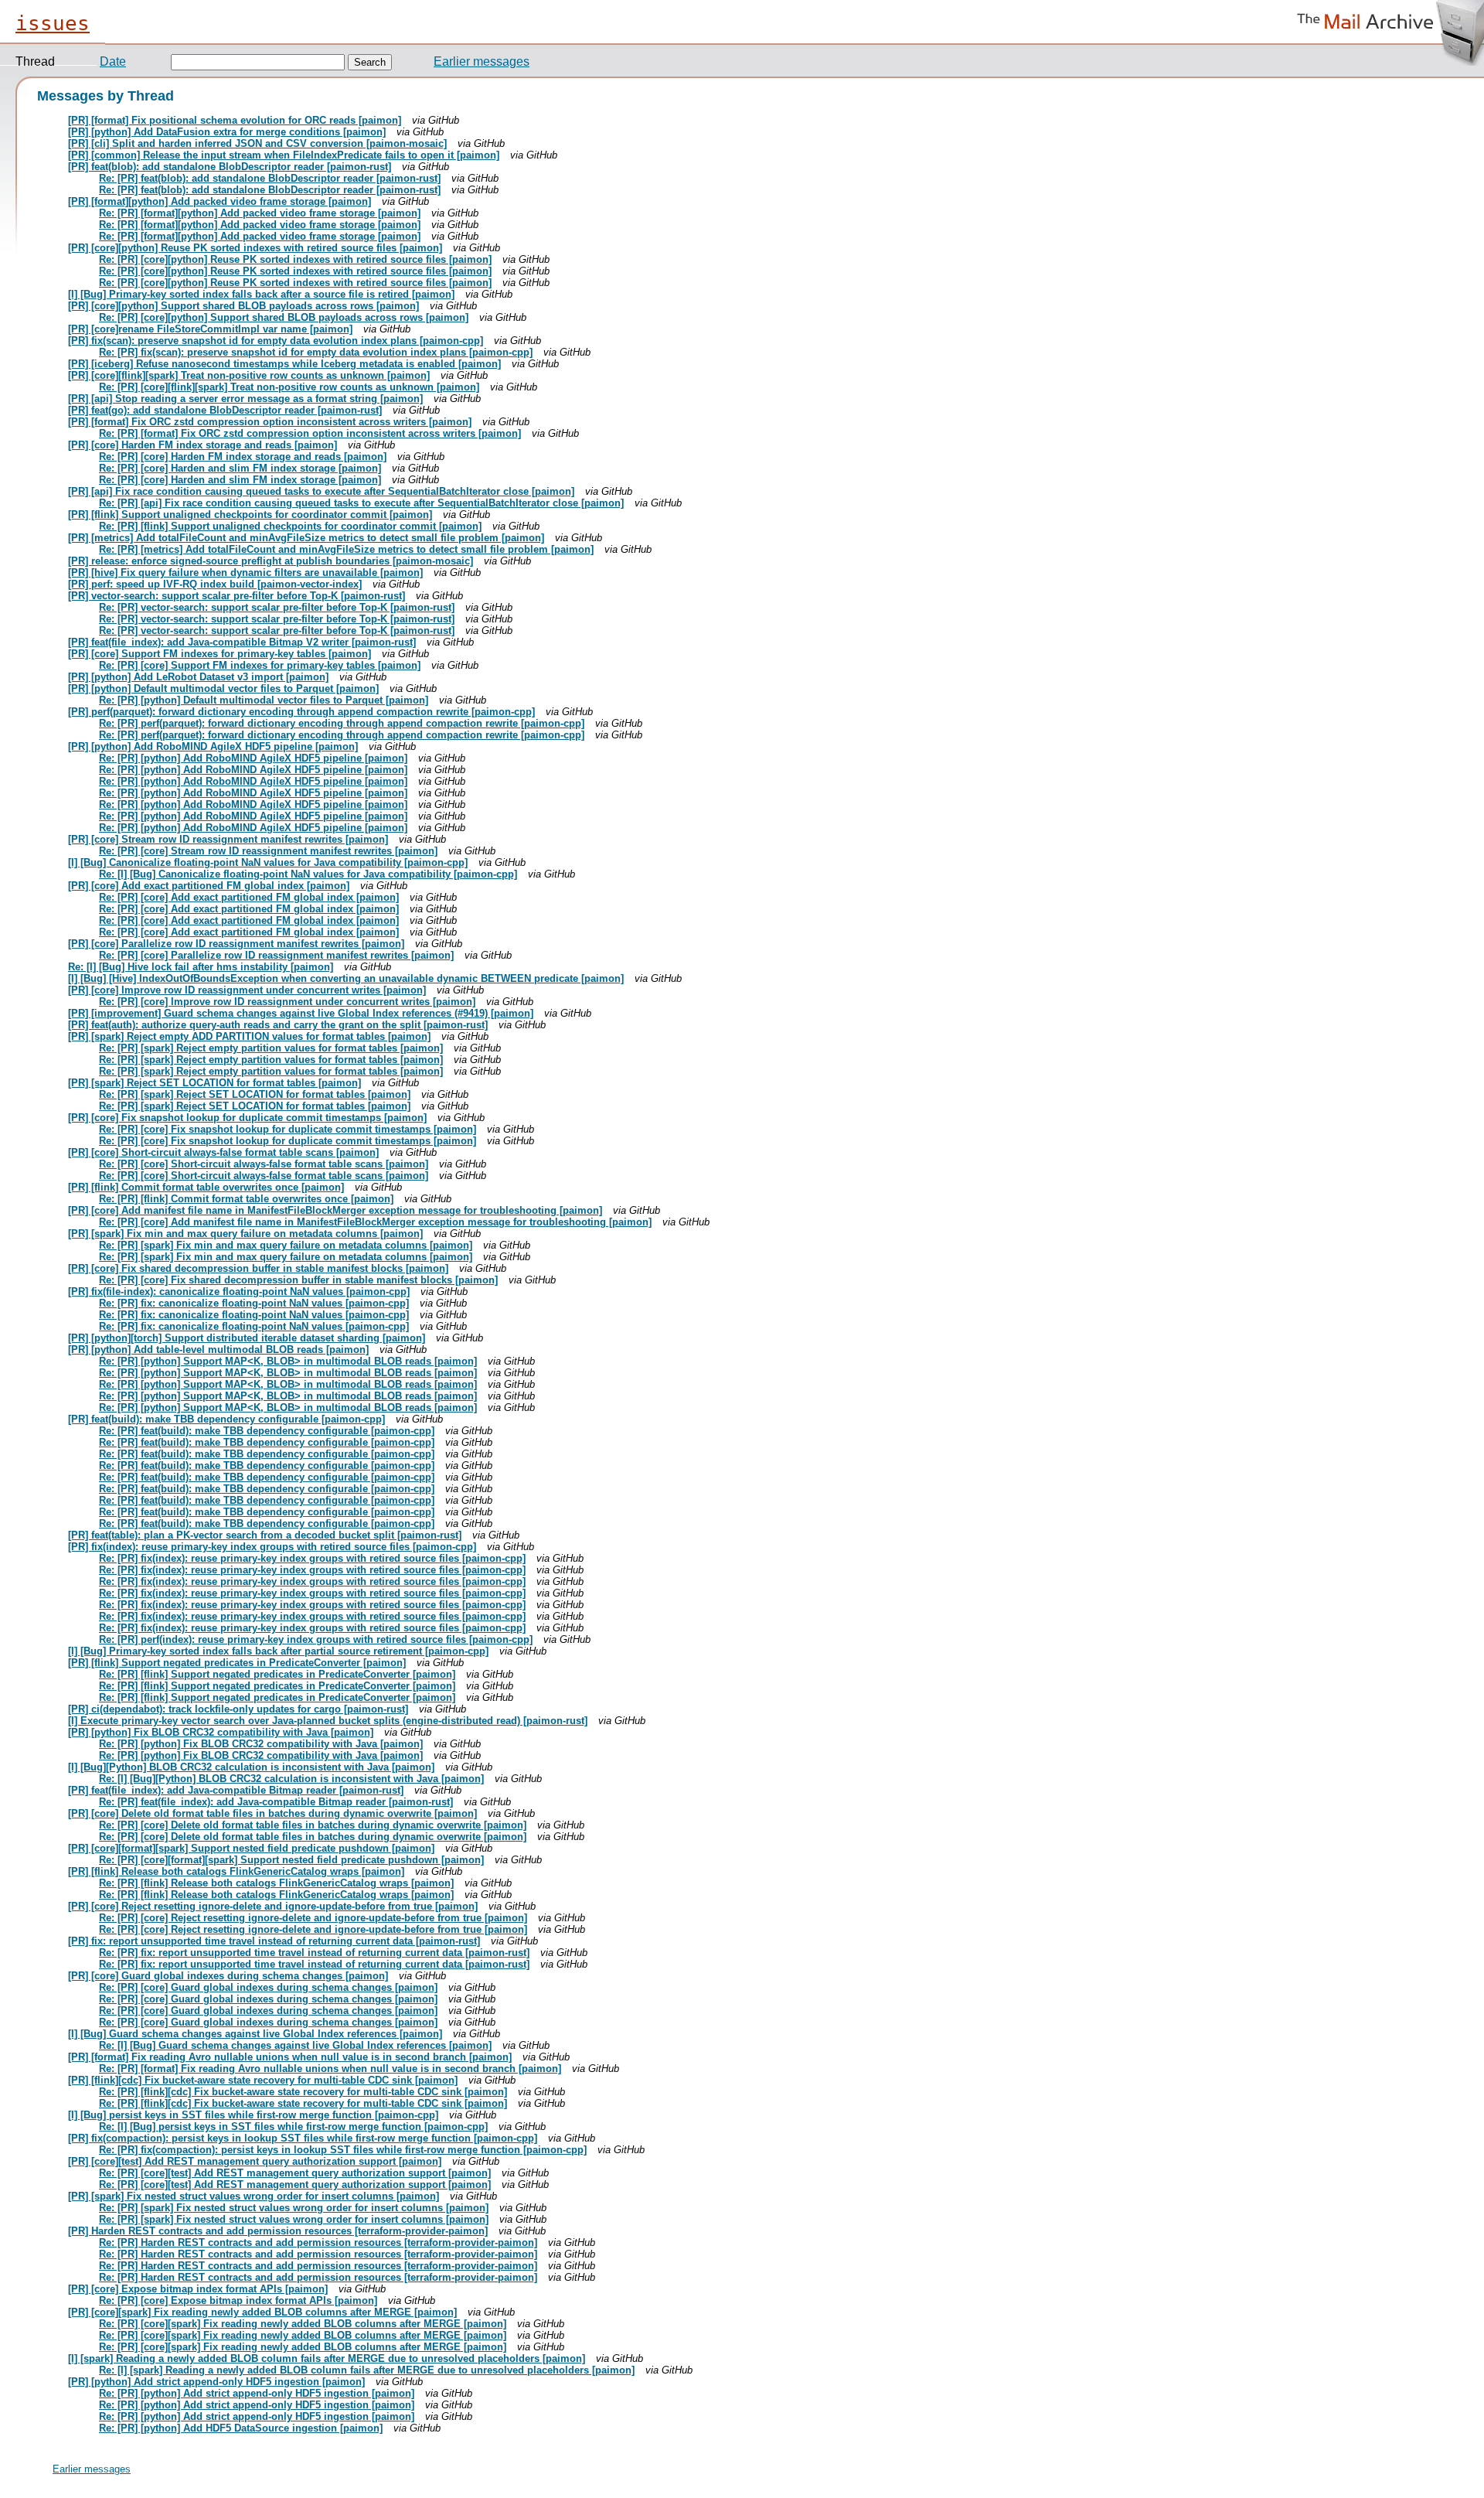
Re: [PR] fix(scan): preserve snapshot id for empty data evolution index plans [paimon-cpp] (316, 352)
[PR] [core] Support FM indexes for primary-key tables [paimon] (220, 654)
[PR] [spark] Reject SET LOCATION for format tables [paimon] (214, 1083)
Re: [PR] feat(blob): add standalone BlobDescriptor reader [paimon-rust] (270, 178)
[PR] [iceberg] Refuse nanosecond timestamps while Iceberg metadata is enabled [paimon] (284, 364)
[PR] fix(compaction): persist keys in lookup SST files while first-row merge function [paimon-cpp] (303, 2138)
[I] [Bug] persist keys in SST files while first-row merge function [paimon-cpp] (253, 2115)
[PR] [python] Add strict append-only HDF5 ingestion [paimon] (216, 2382)
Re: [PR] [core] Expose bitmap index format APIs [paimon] (238, 2300)
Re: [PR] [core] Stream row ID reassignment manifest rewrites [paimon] (268, 851)
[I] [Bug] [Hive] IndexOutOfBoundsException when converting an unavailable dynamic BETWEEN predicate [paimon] (346, 978)
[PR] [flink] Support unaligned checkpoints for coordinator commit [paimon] (250, 515)
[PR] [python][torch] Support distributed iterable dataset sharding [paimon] (247, 1338)
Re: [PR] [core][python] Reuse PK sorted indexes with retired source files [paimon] (295, 259)
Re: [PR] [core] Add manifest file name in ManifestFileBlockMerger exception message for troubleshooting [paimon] (375, 1222)
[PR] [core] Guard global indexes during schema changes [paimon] (228, 1976)
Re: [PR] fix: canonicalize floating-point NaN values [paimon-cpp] (254, 1303)
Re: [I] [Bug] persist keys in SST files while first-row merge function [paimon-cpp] (293, 2127)
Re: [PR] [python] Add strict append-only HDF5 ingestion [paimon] (257, 2393)
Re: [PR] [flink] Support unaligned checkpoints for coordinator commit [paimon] (290, 526)
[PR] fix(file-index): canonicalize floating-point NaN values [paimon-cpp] (239, 1292)
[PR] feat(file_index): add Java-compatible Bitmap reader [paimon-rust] (236, 1790)
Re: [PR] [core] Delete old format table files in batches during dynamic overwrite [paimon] (313, 1825)
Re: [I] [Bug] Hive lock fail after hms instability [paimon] (201, 967)
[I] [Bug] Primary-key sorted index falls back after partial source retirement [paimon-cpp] (278, 1651)
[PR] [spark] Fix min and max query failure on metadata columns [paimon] (245, 1234)
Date (113, 61)
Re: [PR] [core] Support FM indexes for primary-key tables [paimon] (260, 665)
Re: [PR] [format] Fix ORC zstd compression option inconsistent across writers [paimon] (310, 433)
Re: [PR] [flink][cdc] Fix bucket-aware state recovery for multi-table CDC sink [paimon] (303, 2092)
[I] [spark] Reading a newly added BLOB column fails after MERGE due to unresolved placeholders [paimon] (327, 2358)
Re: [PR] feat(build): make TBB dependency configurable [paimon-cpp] (267, 1431)
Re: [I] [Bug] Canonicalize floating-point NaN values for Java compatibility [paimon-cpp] (308, 874)
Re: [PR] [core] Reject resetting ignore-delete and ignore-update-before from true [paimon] (313, 1918)
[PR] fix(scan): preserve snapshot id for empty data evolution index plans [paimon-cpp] (276, 341)
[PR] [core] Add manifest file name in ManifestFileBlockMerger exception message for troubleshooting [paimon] (335, 1210)
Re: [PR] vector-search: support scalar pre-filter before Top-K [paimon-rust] (277, 607)
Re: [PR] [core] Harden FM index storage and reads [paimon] (243, 457)
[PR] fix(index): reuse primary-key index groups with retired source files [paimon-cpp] (272, 1547)
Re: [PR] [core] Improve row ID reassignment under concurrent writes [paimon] (287, 1002)
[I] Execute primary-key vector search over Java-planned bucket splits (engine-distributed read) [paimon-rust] (328, 1721)
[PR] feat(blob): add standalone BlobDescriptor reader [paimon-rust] (230, 167)
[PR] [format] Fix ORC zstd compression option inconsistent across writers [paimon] (270, 422)
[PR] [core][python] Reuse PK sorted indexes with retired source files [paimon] (255, 248)
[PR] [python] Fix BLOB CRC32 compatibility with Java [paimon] (221, 1732)
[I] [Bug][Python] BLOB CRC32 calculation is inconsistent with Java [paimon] (251, 1767)
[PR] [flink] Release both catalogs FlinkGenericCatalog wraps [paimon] (236, 1871)
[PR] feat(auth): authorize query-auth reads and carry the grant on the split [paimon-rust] (278, 1025)
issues (53, 23)
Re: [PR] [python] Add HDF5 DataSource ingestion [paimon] (241, 2428)
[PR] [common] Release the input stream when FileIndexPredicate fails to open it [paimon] (284, 155)
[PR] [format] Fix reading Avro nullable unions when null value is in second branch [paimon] (290, 2057)
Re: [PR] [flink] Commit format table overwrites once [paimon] (246, 1199)
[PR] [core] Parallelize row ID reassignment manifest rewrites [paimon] (236, 944)
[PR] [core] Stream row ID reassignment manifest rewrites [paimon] (228, 839)
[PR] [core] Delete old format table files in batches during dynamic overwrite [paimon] (272, 1813)
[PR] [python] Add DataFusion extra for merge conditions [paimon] (227, 132)
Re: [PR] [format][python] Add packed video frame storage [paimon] (260, 213)
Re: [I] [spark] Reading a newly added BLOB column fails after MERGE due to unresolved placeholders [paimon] (367, 2370)
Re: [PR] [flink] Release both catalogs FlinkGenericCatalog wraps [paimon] (276, 1883)
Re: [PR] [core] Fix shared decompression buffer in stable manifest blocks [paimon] (298, 1280)
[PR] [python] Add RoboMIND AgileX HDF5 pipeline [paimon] (213, 746)
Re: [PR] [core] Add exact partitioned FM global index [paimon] (249, 897)
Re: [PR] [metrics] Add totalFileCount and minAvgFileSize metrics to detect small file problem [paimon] (346, 549)
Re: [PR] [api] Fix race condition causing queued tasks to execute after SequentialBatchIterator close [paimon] (361, 503)
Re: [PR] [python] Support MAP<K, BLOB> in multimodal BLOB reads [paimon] (288, 1361)
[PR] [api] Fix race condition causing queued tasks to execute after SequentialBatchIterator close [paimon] (321, 491)
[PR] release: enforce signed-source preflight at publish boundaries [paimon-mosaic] (271, 561)
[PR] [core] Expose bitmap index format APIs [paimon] (198, 2289)
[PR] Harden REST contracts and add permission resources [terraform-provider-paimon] (278, 2231)
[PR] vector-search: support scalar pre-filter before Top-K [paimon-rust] (237, 596)
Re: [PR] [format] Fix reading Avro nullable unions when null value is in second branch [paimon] (330, 2069)
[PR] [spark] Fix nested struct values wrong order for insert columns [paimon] (254, 2196)
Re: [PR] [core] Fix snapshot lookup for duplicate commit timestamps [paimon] (288, 1129)
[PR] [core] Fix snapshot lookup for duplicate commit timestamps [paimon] (247, 1118)
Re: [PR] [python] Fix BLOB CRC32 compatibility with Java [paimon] (261, 1744)
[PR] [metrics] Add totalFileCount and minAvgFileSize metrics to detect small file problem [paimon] (306, 538)
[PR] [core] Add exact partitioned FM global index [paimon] (209, 886)
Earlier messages (482, 61)
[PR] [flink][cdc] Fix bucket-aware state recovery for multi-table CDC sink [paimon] (263, 2080)
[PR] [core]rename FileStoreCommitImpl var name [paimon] (210, 329)
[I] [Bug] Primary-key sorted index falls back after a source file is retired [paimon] (261, 294)
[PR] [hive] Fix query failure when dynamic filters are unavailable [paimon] (245, 573)
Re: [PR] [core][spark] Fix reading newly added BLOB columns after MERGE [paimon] (303, 2324)
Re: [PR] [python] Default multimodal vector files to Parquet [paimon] (264, 700)
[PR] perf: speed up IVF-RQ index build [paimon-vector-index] (215, 584)
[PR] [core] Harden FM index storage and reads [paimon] (203, 445)
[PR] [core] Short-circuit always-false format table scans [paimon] (223, 1152)
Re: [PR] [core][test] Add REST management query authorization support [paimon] (295, 2173)
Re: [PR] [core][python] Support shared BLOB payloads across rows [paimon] (284, 317)
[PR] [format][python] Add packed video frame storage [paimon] (220, 201)
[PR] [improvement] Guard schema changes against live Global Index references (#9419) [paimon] (301, 1013)
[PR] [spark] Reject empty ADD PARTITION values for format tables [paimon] (249, 1036)
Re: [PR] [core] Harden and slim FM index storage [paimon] (240, 468)
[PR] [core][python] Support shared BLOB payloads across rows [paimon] (243, 306)
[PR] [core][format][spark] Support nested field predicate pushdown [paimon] (251, 1848)
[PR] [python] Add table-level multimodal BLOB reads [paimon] (218, 1350)
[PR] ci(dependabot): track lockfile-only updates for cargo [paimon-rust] (238, 1709)
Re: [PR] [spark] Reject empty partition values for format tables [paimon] (271, 1048)
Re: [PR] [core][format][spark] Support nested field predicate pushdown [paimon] (291, 1860)
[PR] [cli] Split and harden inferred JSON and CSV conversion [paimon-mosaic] (257, 143)
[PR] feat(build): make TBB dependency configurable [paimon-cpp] (226, 1419)
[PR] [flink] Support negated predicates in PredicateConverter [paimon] (237, 1663)
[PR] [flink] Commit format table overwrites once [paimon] (206, 1187)
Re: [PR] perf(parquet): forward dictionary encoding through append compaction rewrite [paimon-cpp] (342, 723)
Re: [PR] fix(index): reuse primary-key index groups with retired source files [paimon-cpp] (312, 1558)
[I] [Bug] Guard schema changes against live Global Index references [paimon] (255, 2034)
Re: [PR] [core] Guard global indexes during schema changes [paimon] (268, 1987)
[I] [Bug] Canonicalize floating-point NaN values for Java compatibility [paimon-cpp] (268, 862)
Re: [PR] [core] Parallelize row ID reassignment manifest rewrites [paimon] (276, 955)
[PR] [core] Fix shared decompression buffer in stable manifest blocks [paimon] (258, 1268)
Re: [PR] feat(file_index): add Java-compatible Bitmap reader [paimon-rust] (276, 1802)
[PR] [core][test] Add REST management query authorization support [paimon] (255, 2161)
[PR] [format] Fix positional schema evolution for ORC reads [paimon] (235, 120)
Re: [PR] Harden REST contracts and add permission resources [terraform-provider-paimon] (318, 2242)
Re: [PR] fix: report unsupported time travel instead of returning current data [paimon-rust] (314, 1953)
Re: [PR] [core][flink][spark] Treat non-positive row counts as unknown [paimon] (289, 387)
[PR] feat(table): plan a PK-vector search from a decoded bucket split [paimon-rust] (265, 1535)
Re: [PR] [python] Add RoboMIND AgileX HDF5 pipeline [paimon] (253, 758)
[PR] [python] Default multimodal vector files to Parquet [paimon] (223, 688)
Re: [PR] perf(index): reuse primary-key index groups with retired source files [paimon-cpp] (316, 1639)
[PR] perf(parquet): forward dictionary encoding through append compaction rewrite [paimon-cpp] (301, 712)
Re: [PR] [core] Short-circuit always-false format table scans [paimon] (264, 1164)
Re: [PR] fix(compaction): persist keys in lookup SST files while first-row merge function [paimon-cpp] (343, 2150)
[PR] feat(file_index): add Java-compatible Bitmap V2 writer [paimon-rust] (242, 642)
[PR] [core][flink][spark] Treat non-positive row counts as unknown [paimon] (249, 375)
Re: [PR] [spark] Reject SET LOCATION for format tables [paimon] (255, 1094)
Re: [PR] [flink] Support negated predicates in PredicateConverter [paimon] (277, 1674)
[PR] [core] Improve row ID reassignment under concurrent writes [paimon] (247, 990)
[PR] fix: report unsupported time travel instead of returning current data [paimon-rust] (274, 1941)
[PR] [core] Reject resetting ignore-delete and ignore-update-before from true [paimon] (273, 1906)
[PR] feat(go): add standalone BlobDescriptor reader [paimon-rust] (225, 410)
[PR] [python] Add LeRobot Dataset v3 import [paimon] (198, 677)
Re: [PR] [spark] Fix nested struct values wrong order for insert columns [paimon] (294, 2208)
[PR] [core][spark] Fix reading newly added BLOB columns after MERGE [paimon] (262, 2312)
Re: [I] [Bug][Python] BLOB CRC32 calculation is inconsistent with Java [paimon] (291, 1779)
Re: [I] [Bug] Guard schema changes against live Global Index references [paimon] (295, 2045)
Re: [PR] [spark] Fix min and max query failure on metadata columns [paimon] (286, 1245)
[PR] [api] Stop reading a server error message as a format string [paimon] (245, 399)
